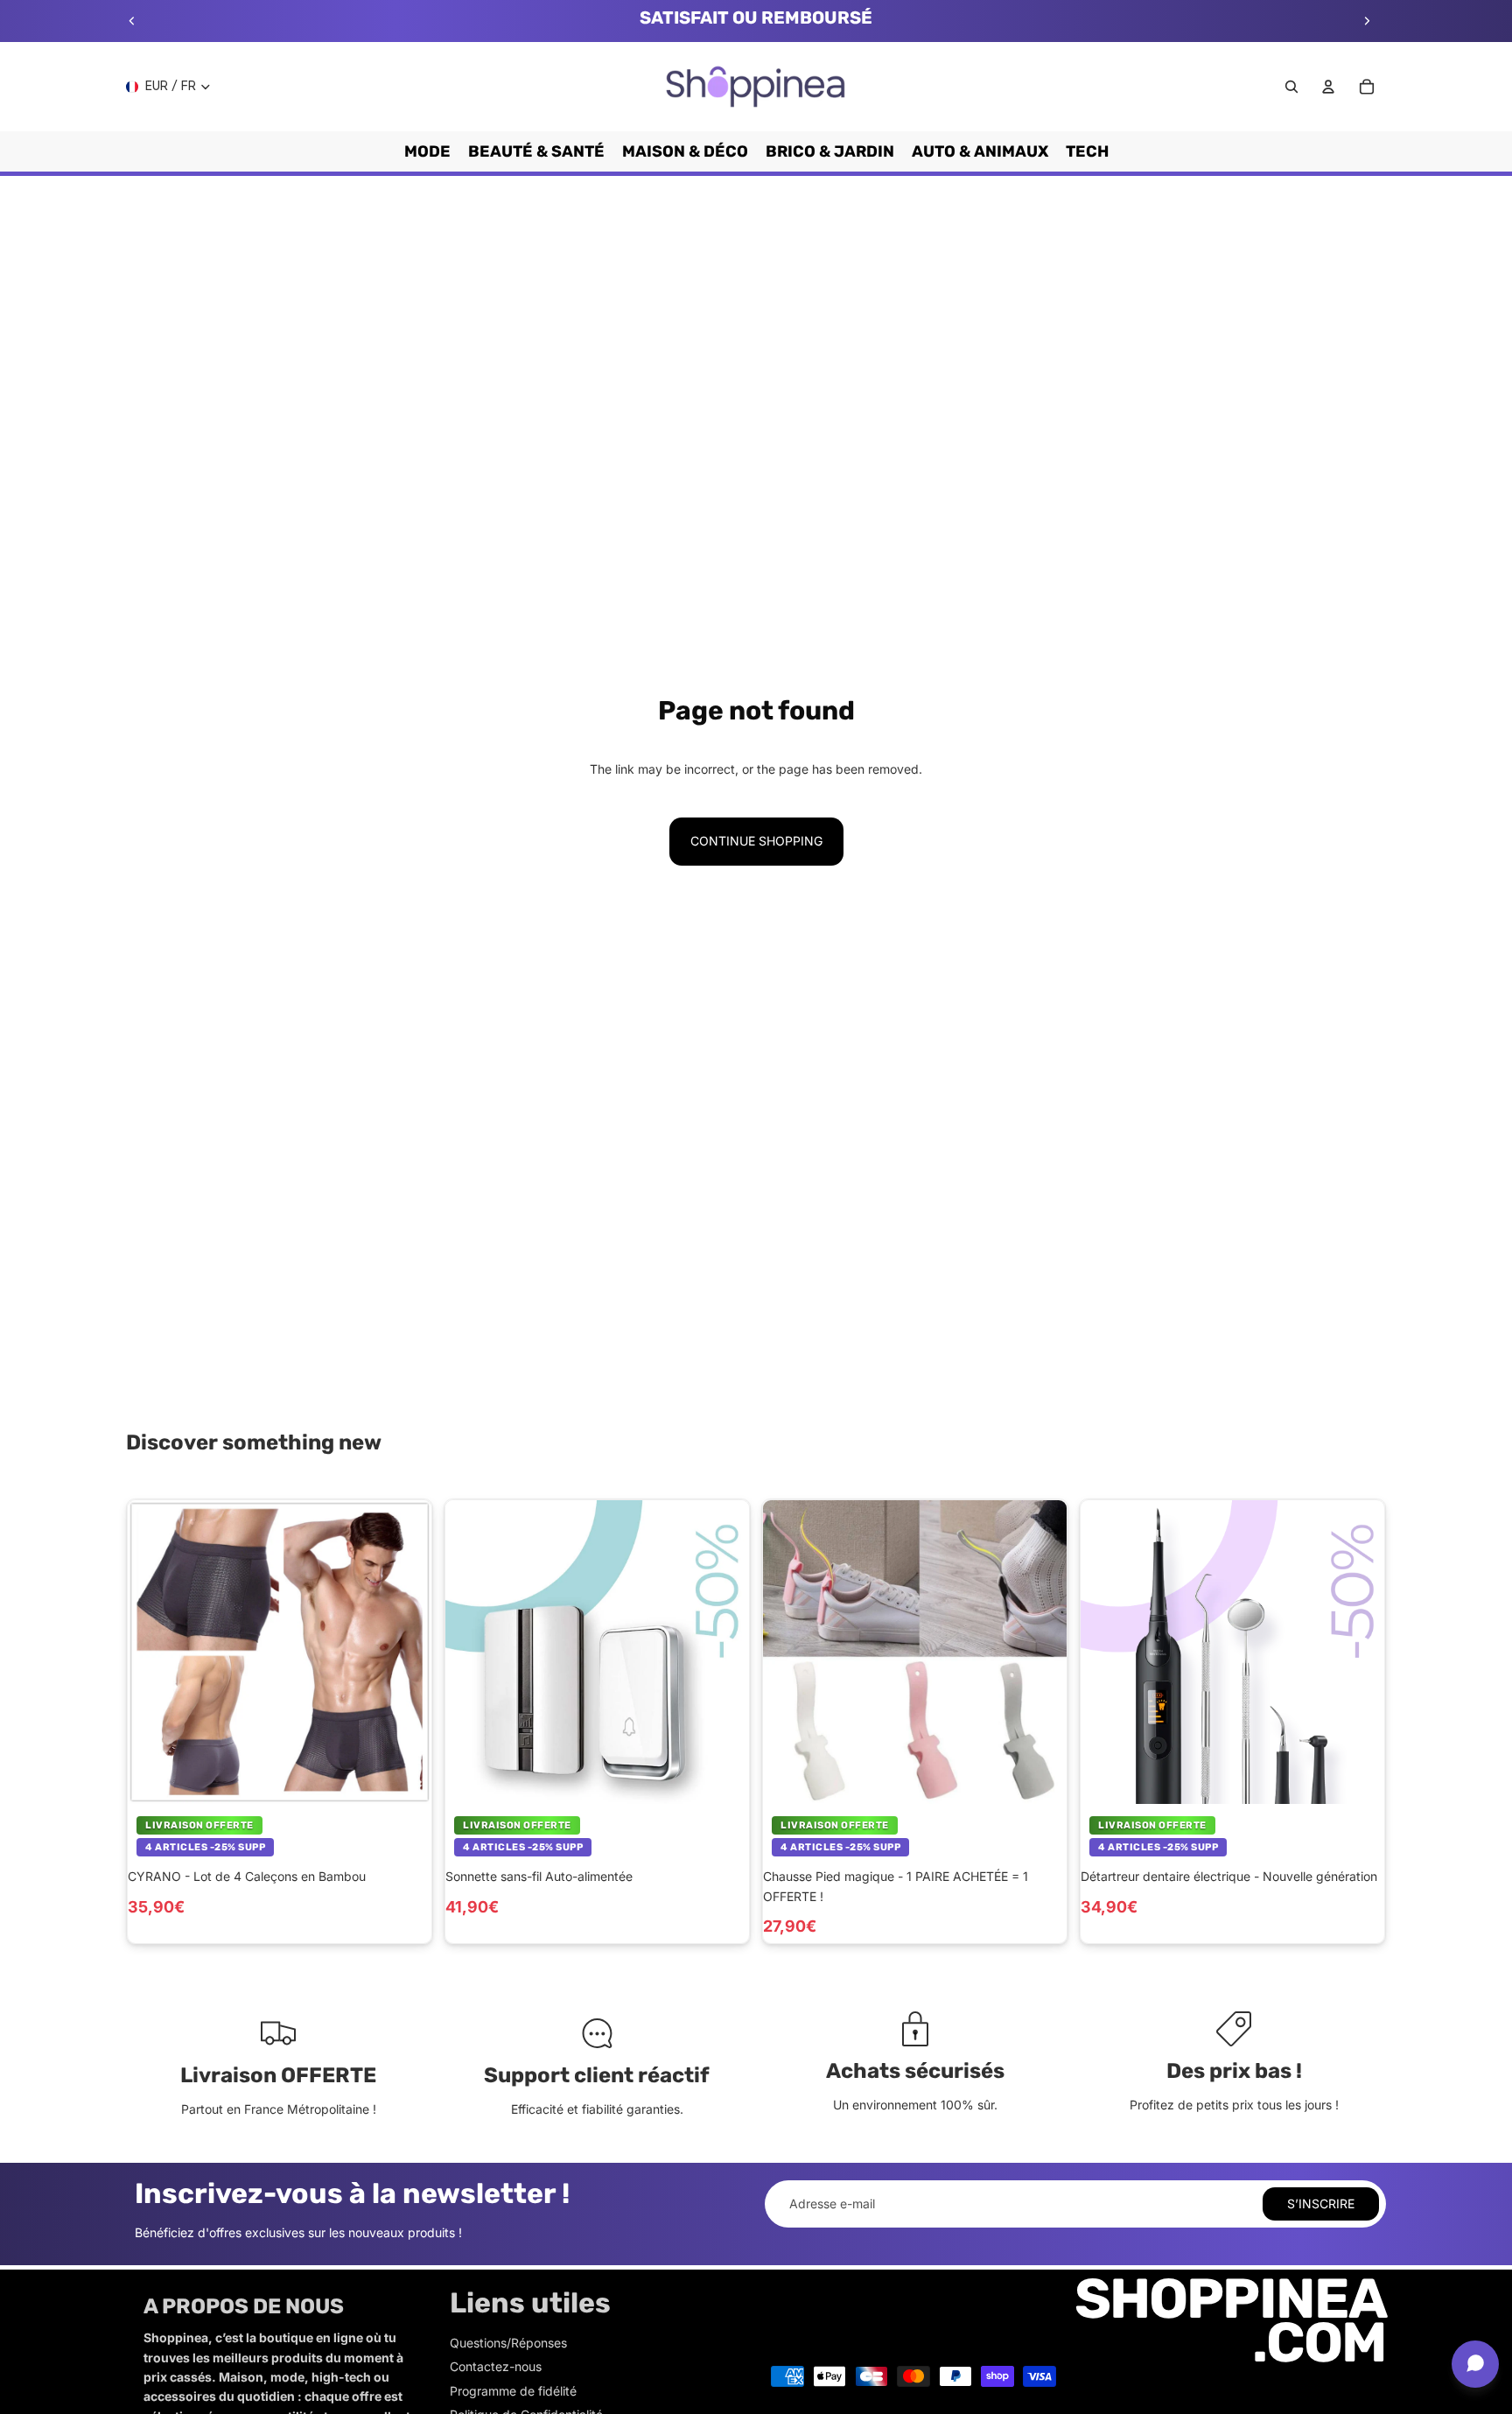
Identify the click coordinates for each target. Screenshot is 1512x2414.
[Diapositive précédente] (132, 21)
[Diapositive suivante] (1367, 21)
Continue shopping (756, 841)
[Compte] (1328, 87)
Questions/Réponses (508, 2343)
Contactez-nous (496, 2366)
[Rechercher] (1291, 87)
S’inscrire (1321, 2203)
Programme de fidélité (513, 2391)
